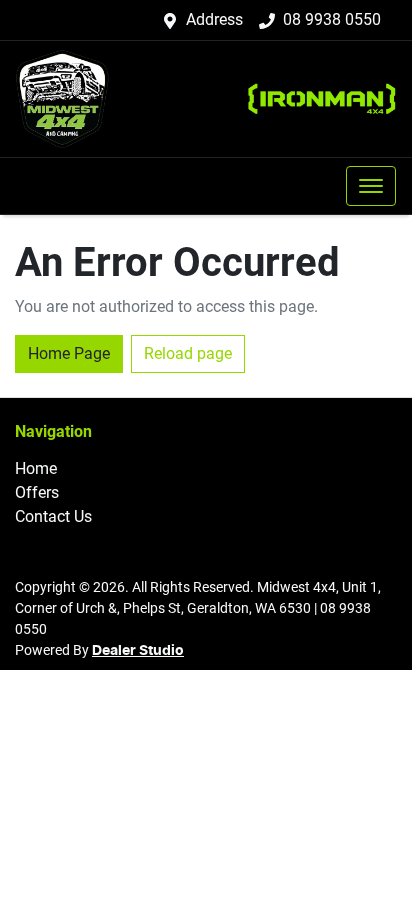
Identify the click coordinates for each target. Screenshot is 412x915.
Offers (37, 492)
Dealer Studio (138, 651)
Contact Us (53, 516)
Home (36, 468)
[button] (371, 186)
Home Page (69, 353)
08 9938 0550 (332, 19)
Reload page (188, 353)
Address (214, 19)
